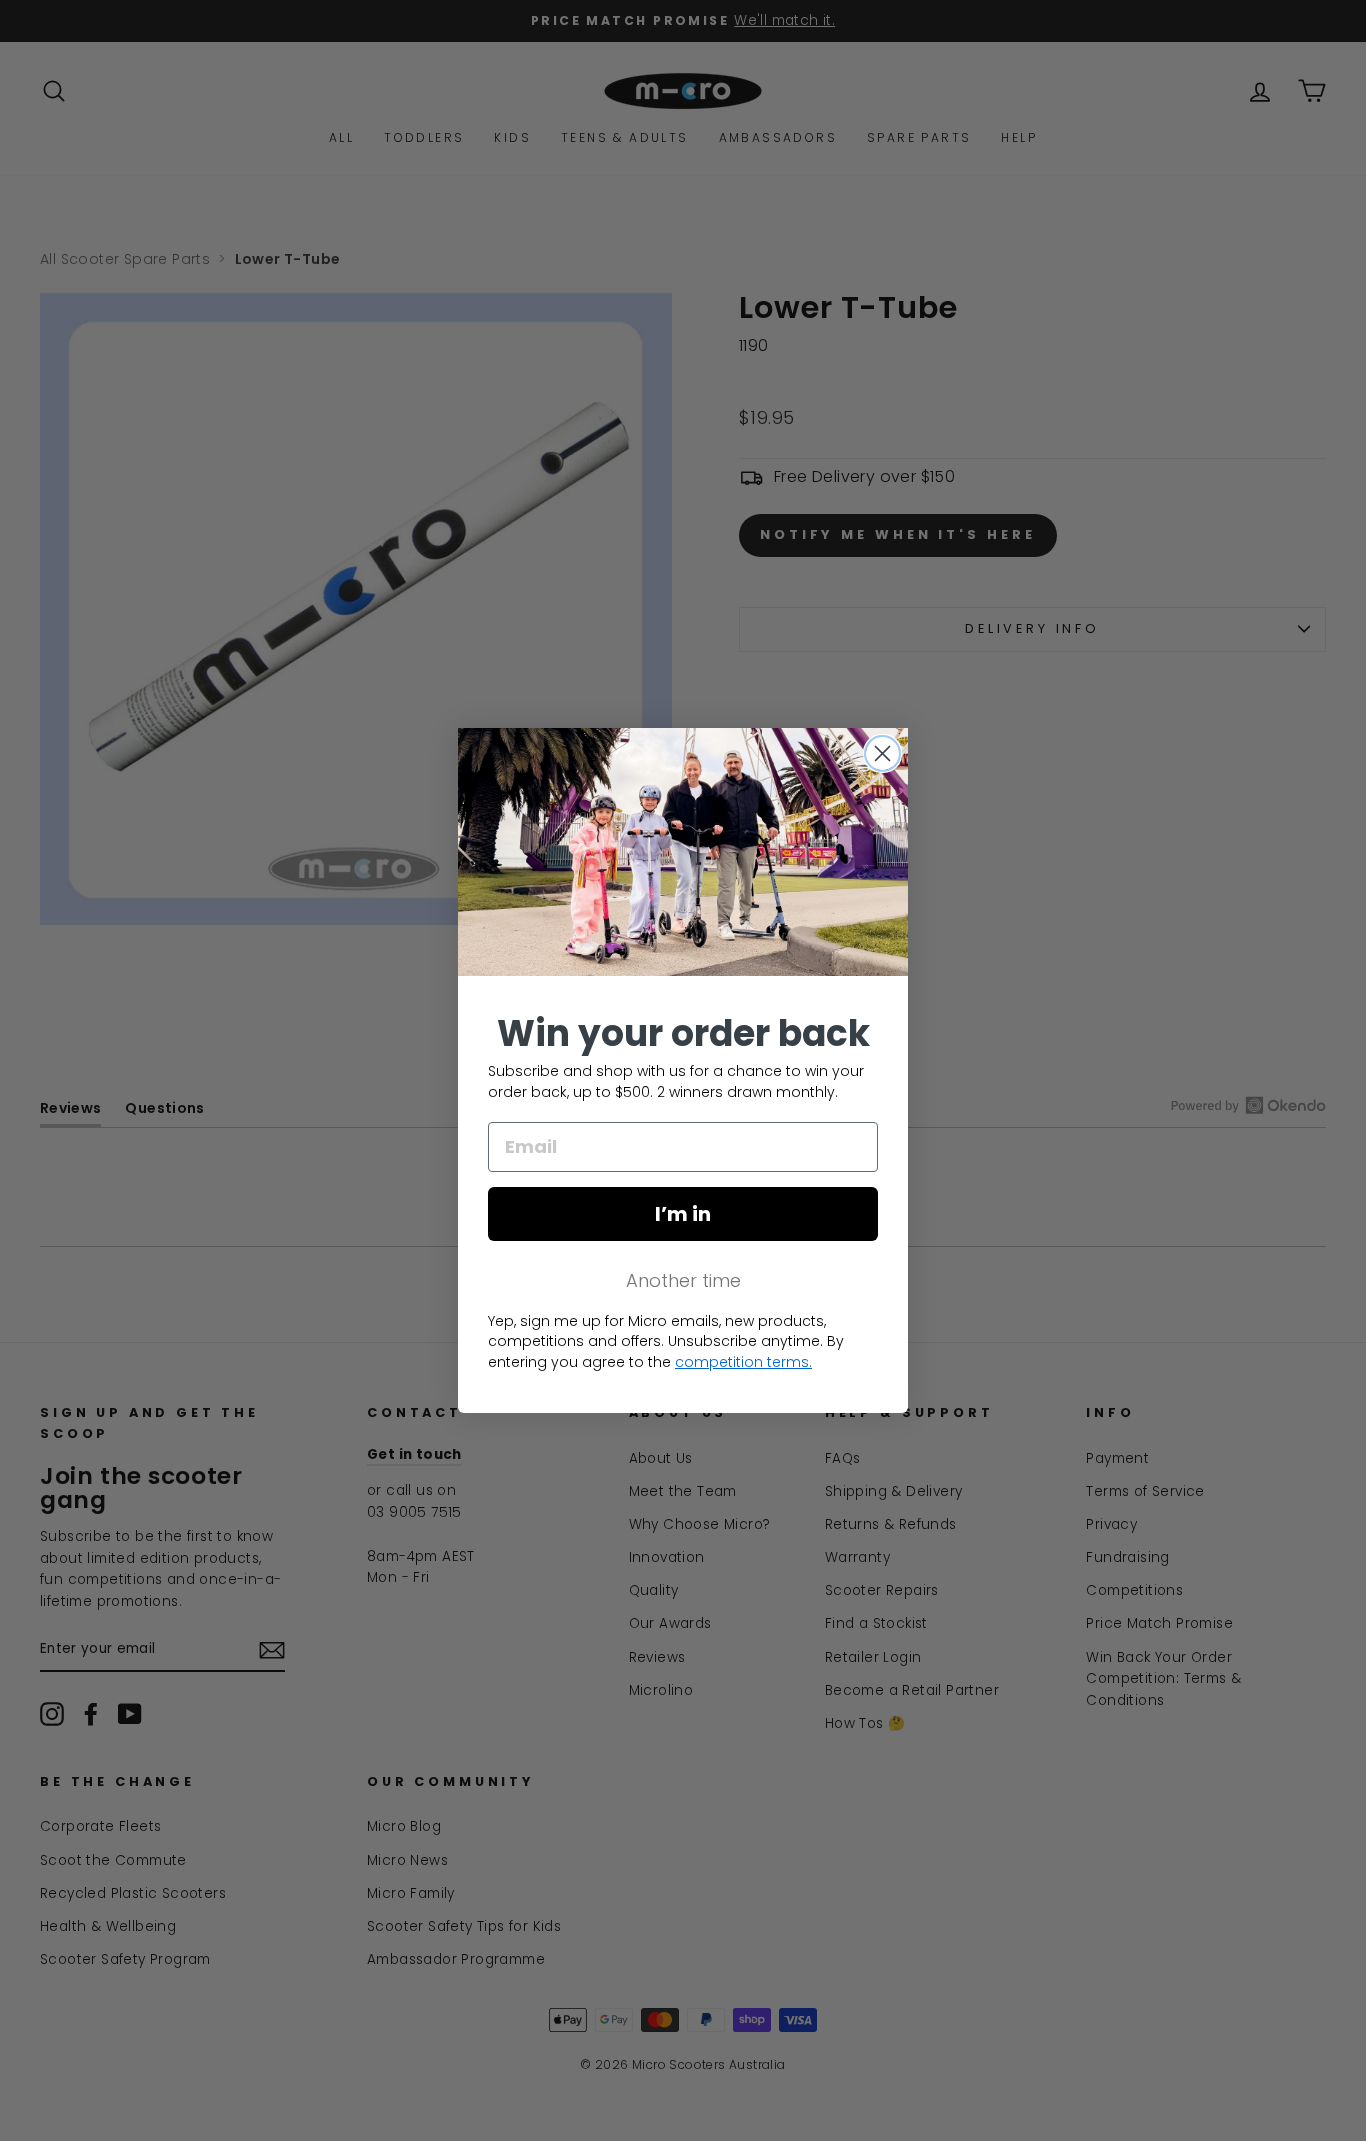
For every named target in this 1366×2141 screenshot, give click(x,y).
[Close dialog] (882, 753)
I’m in (683, 1214)
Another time (683, 1280)
